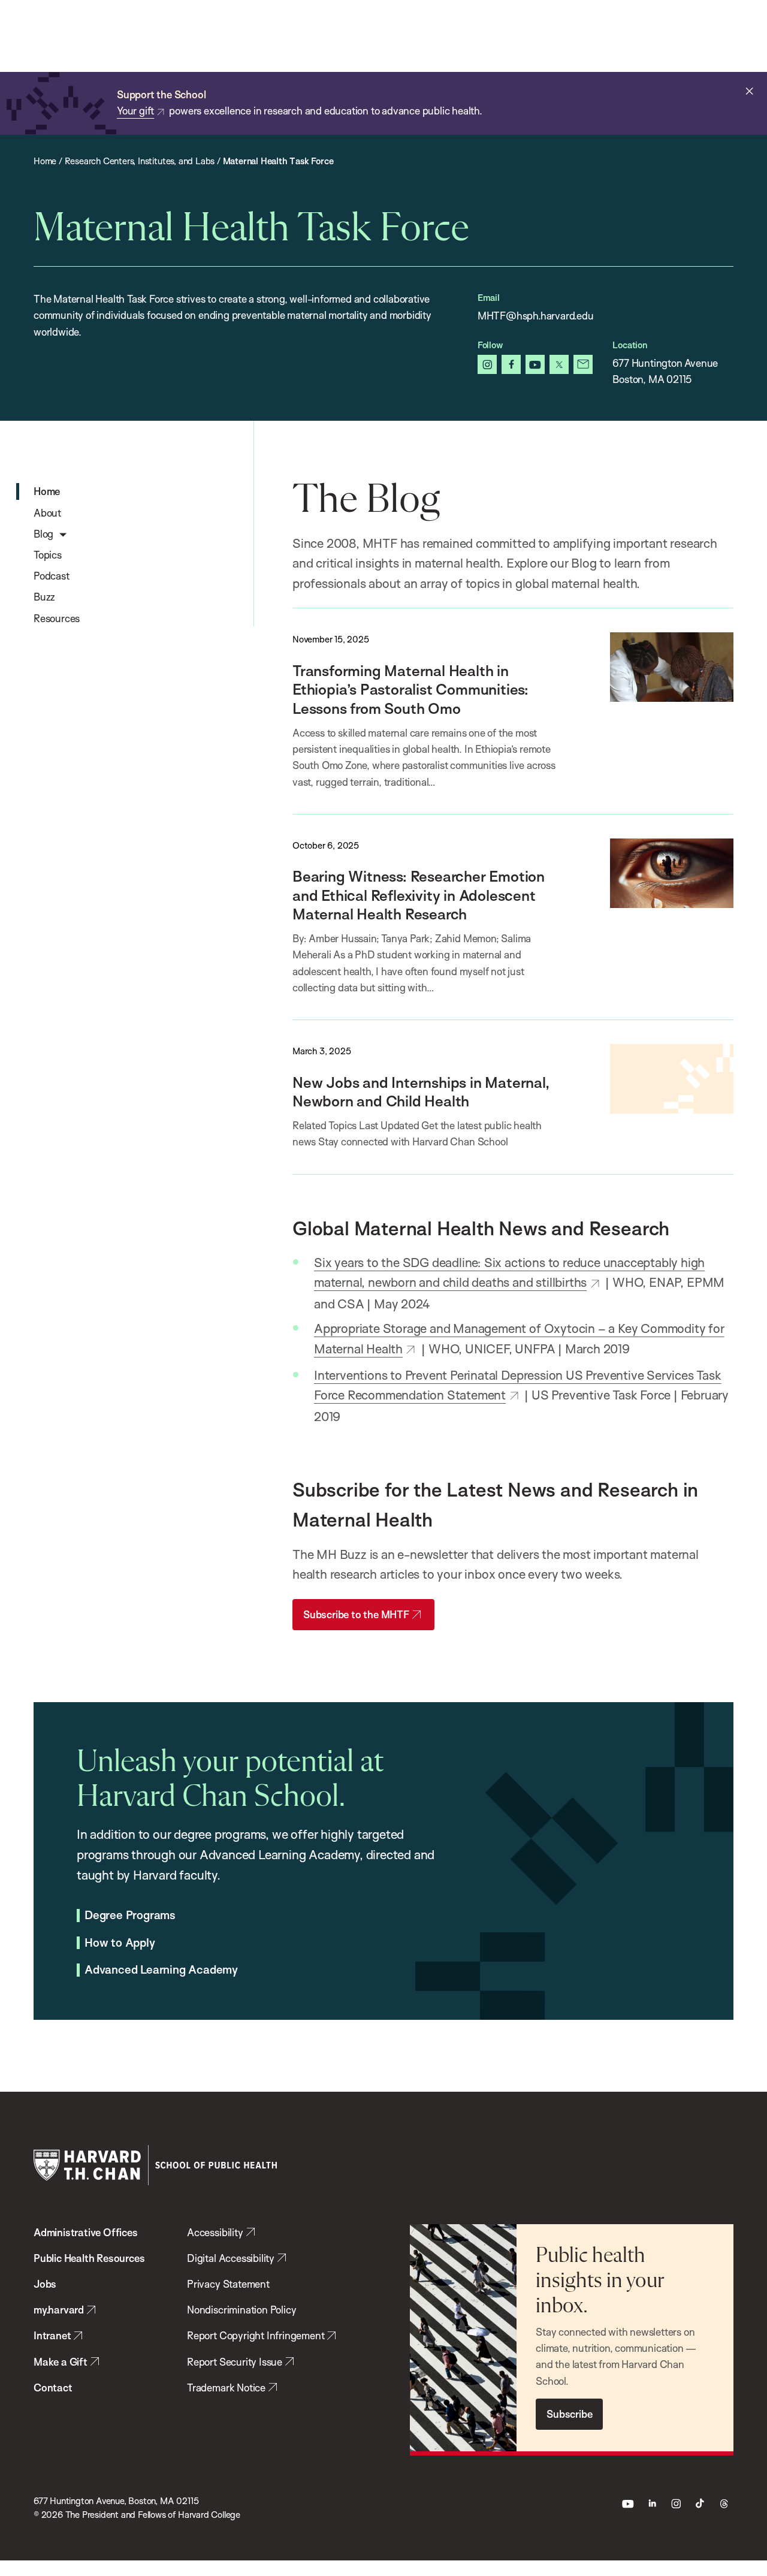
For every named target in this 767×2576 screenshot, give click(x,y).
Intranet (52, 2335)
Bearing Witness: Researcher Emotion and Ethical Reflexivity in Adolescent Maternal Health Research (419, 895)
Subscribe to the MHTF (356, 1614)
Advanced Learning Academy (161, 1970)
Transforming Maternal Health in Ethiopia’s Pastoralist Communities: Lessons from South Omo (410, 689)
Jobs (45, 2284)
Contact (53, 2388)
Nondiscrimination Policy (241, 2310)
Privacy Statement (228, 2284)
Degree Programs (130, 1916)
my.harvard (59, 2310)
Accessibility (215, 2232)
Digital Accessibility (231, 2258)
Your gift (135, 111)
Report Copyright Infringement (256, 2335)
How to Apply (120, 1943)
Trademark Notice (226, 2388)
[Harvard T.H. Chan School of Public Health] (155, 2165)
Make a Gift (61, 2362)
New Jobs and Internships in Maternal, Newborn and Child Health (421, 1091)
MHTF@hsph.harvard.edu (536, 316)
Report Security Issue (235, 2362)
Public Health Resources (89, 2258)
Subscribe (569, 2414)
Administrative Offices (86, 2232)
